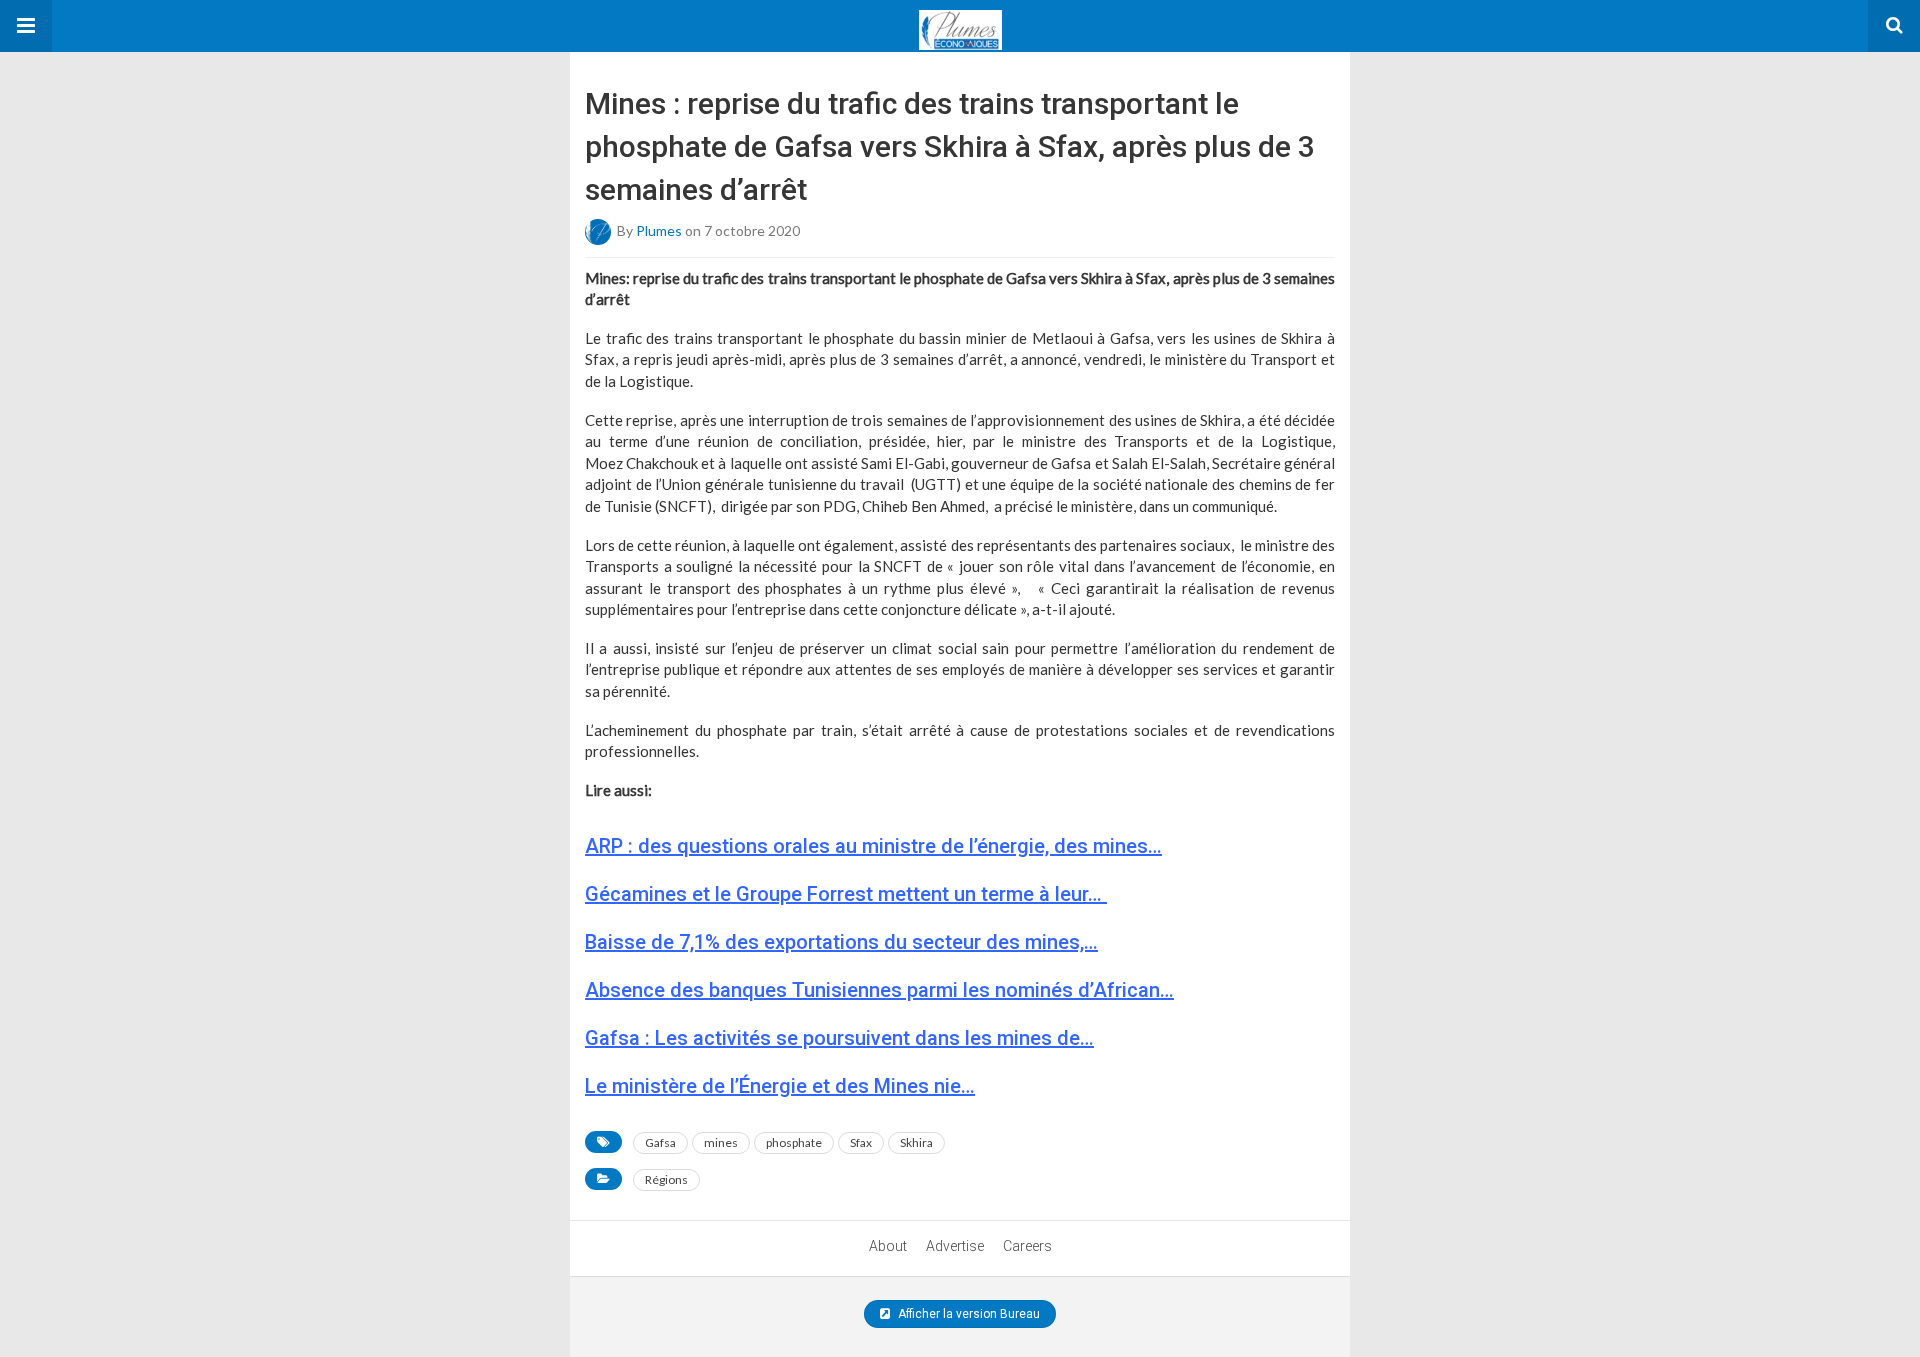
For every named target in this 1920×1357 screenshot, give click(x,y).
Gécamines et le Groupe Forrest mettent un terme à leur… (846, 894)
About (888, 1246)
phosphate (794, 1142)
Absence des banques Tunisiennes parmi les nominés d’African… (879, 990)
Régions (666, 1179)
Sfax (861, 1142)
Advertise (955, 1246)
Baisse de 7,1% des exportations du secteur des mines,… (841, 942)
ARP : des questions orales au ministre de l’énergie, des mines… (873, 846)
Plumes (659, 229)
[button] (26, 26)
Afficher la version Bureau (967, 1314)
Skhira (916, 1142)
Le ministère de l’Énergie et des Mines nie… (780, 1086)
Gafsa (660, 1142)
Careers (1027, 1246)
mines (721, 1142)
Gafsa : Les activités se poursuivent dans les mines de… (839, 1038)
